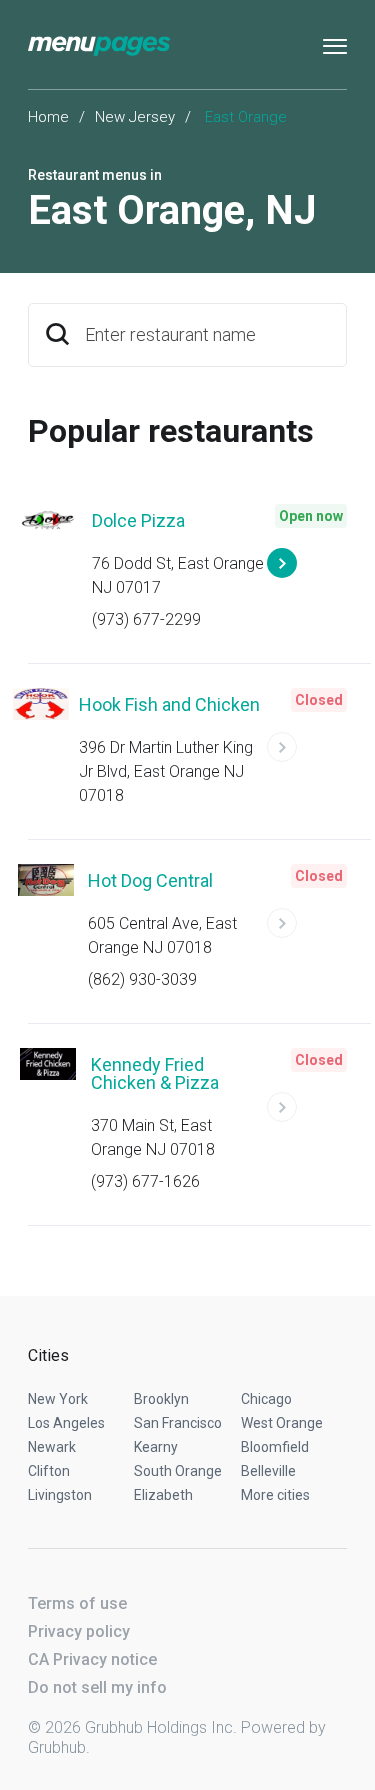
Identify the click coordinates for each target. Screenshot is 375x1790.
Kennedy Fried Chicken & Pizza (155, 1073)
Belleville (268, 1471)
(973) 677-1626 (145, 1181)
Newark (52, 1447)
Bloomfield (275, 1447)
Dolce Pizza (138, 520)
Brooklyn (161, 1399)
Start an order (307, 572)
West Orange (282, 1423)
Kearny (156, 1447)
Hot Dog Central (150, 880)
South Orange (178, 1471)
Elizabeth (163, 1495)
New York (58, 1399)
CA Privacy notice (92, 1659)
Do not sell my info (97, 1687)
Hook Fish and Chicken (169, 704)
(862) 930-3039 (142, 979)
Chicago (266, 1399)
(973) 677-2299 (146, 619)
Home (48, 117)
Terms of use (77, 1603)
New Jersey (135, 117)
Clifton (49, 1471)
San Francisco (178, 1423)
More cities (275, 1495)
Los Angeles (66, 1423)
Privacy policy (79, 1631)
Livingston (60, 1495)
